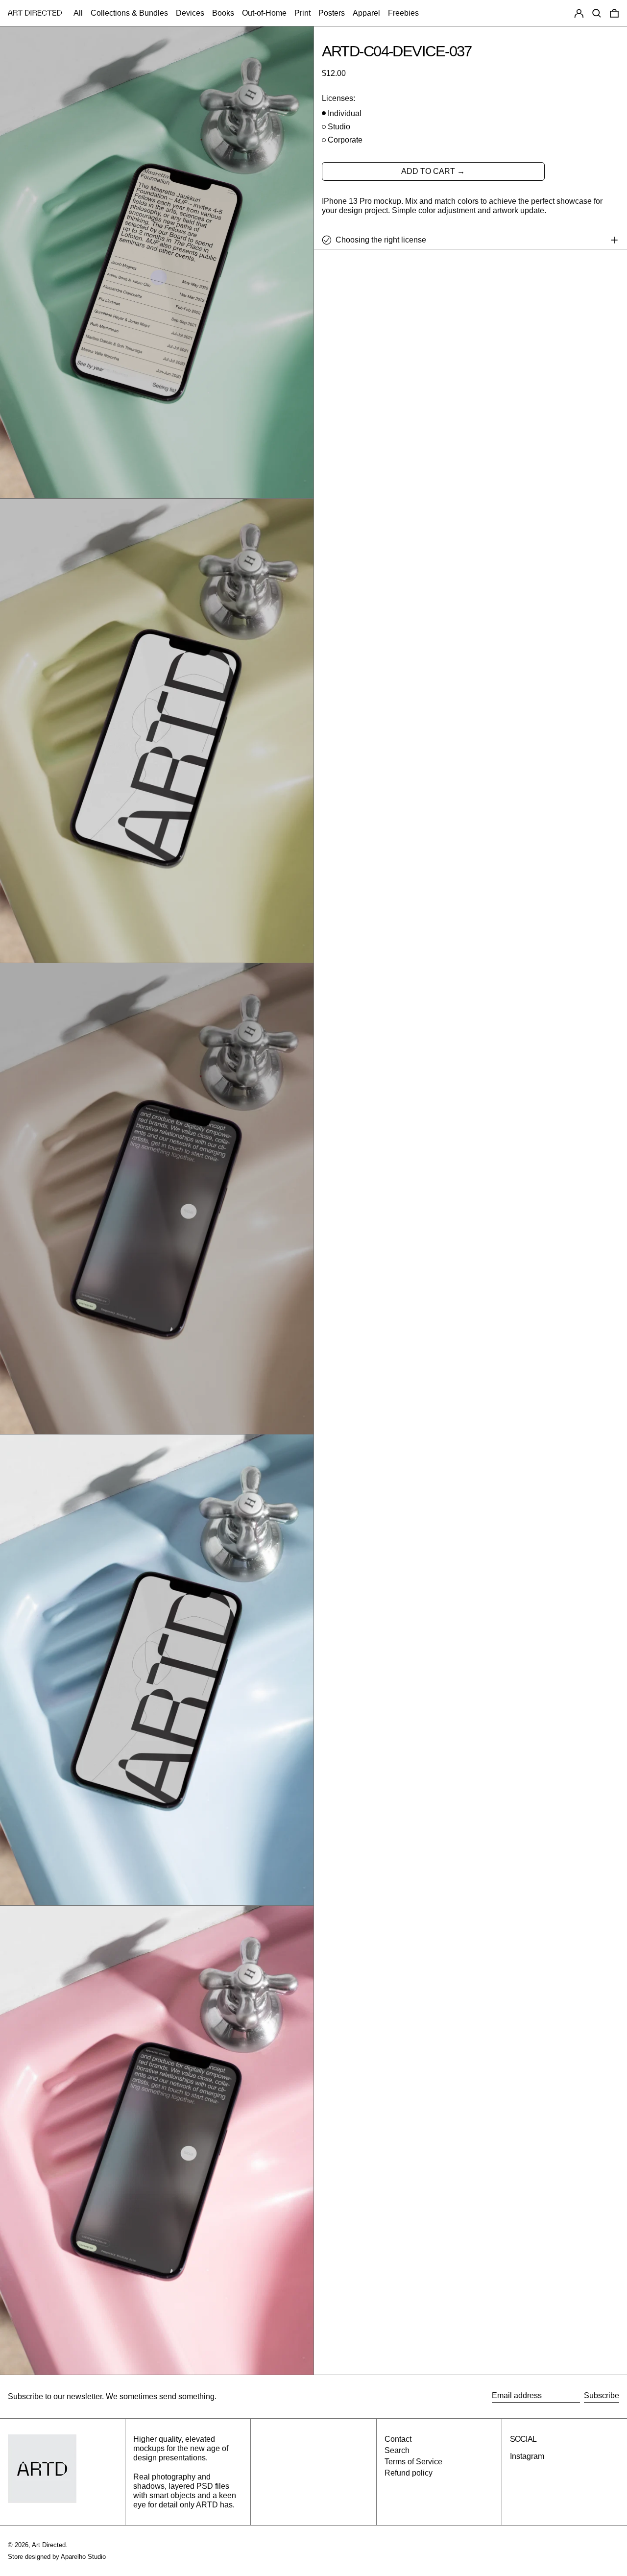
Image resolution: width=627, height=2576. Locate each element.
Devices (190, 13)
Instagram (527, 2456)
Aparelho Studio (83, 2557)
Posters (332, 13)
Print (302, 13)
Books (223, 13)
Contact (398, 2439)
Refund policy (409, 2473)
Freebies (403, 13)
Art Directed (49, 2545)
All (78, 13)
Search (397, 2450)
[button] (597, 13)
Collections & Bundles (129, 13)
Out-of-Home (264, 13)
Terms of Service (413, 2462)
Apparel (366, 13)
